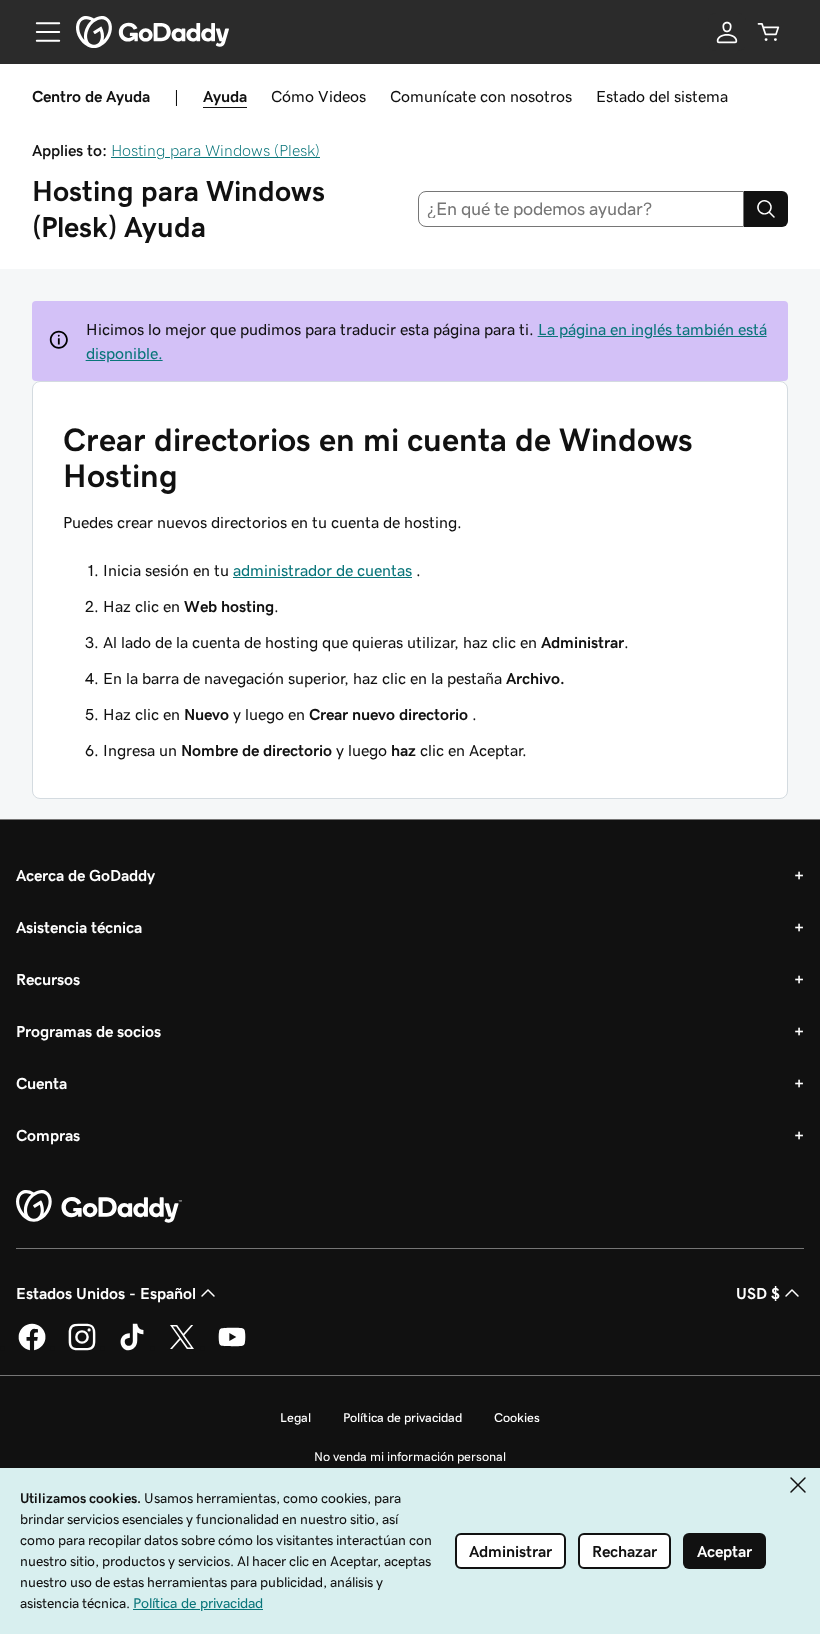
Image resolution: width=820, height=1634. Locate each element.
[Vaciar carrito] (769, 32)
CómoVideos (318, 96)
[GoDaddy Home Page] (99, 1207)
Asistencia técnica (79, 927)
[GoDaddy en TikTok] (132, 1347)
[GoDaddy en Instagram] (82, 1347)
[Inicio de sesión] (727, 32)
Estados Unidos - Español (106, 1293)
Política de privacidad (402, 1417)
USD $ (758, 1293)
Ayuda (225, 96)
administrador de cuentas (322, 570)
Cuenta (41, 1083)
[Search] (766, 209)
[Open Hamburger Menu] (40, 32)
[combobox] (581, 209)
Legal (295, 1417)
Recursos (48, 979)
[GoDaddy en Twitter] (182, 1347)
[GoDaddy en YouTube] (232, 1347)
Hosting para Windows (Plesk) (215, 150)
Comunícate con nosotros (481, 96)
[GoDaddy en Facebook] (32, 1347)
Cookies (517, 1417)
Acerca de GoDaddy (85, 875)
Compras (48, 1135)
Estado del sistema (662, 96)
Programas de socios (88, 1031)
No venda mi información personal (410, 1456)
